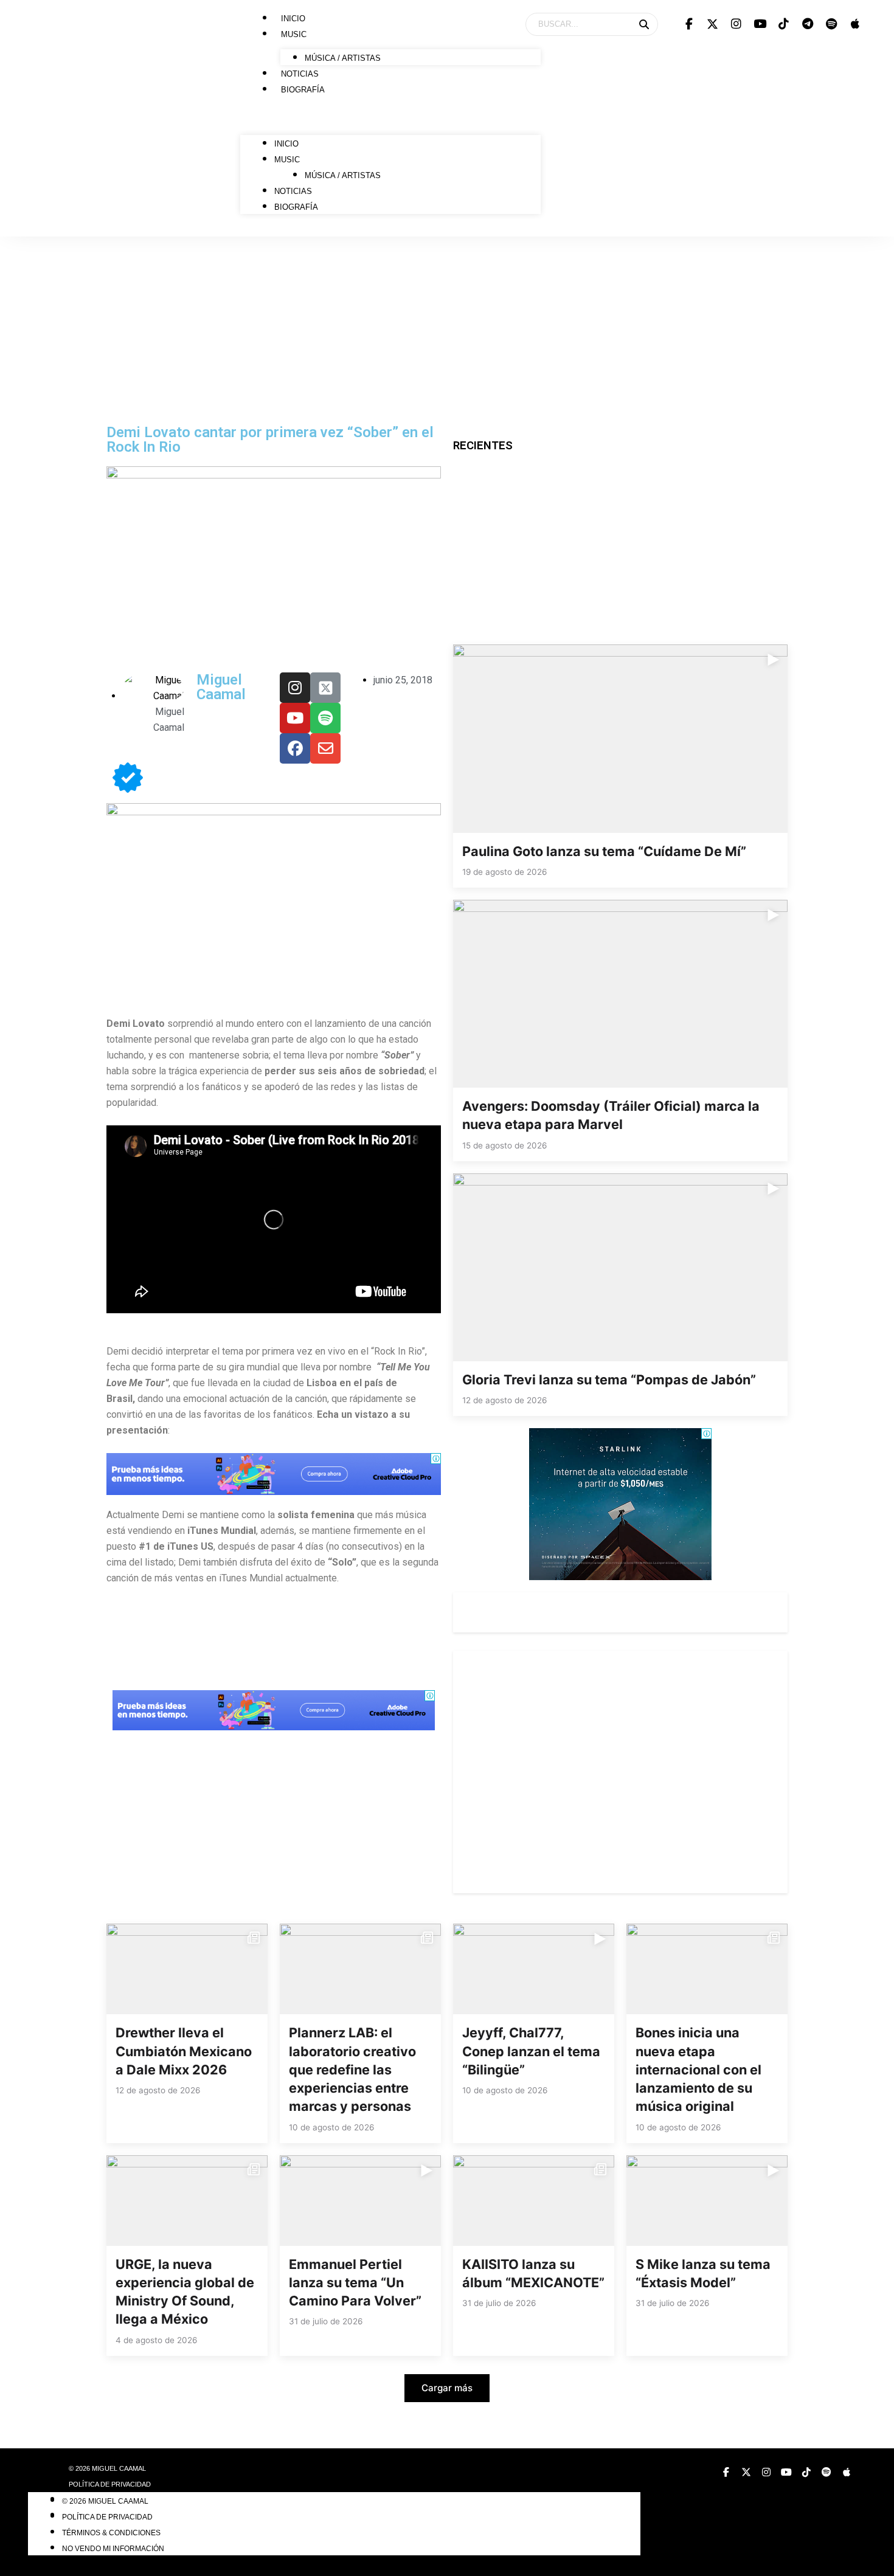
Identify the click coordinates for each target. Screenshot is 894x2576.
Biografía (303, 90)
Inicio (293, 19)
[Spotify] (831, 24)
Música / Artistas (343, 58)
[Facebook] (295, 748)
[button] (390, 119)
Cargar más (447, 2388)
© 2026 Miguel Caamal (107, 2468)
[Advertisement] (447, 328)
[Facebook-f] (689, 24)
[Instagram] (736, 24)
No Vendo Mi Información (113, 2549)
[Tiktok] (784, 24)
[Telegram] (808, 24)
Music (294, 34)
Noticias (300, 74)
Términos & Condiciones (111, 2533)
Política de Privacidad (110, 2484)
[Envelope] (325, 748)
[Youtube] (760, 24)
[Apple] (855, 24)
